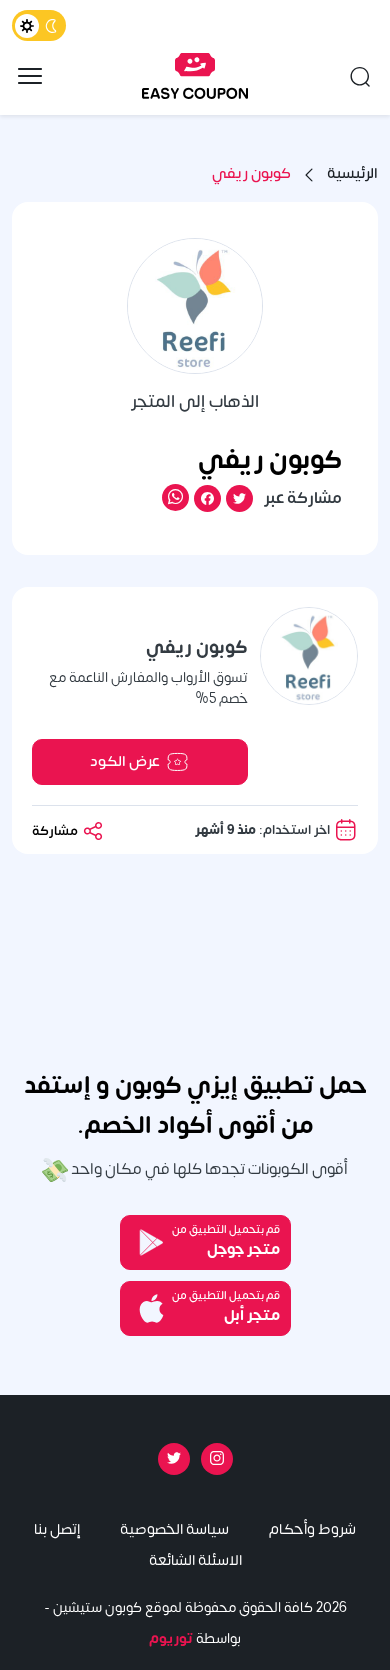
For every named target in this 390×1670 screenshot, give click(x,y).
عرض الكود (125, 761)
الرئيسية (352, 174)
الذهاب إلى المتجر (195, 402)
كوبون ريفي (251, 174)
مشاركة (56, 831)
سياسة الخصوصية (174, 1529)
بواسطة (195, 1638)
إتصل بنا (57, 1529)
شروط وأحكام (312, 1529)
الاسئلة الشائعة (195, 1560)
